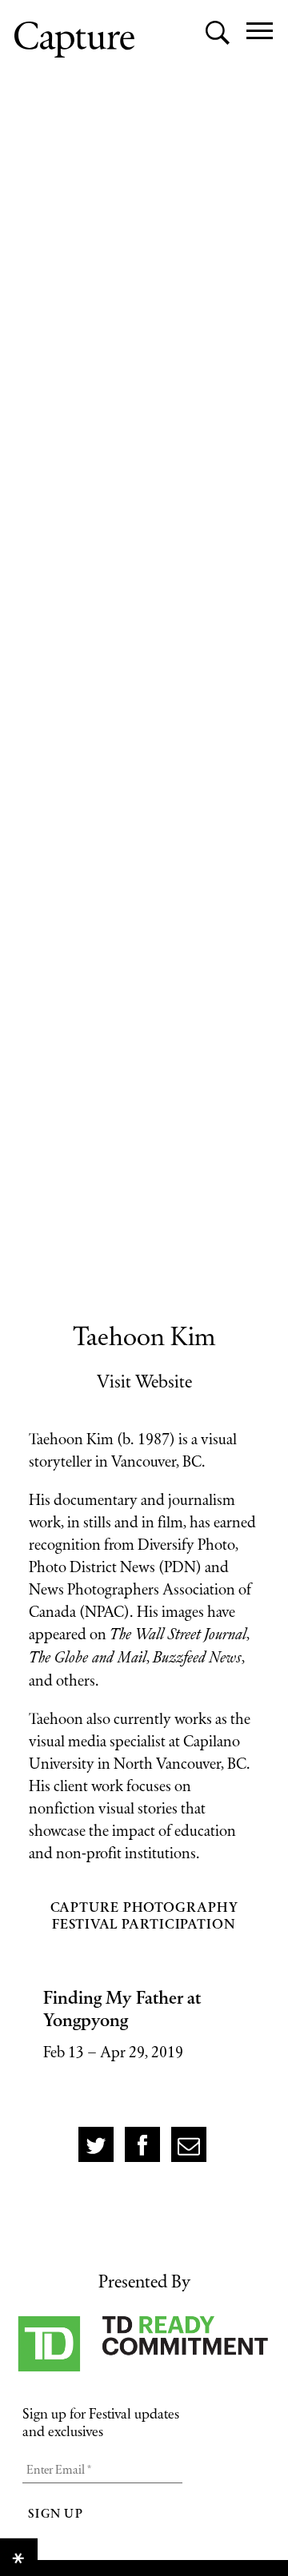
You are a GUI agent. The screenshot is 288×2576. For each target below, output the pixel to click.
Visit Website (144, 1381)
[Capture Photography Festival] (74, 40)
